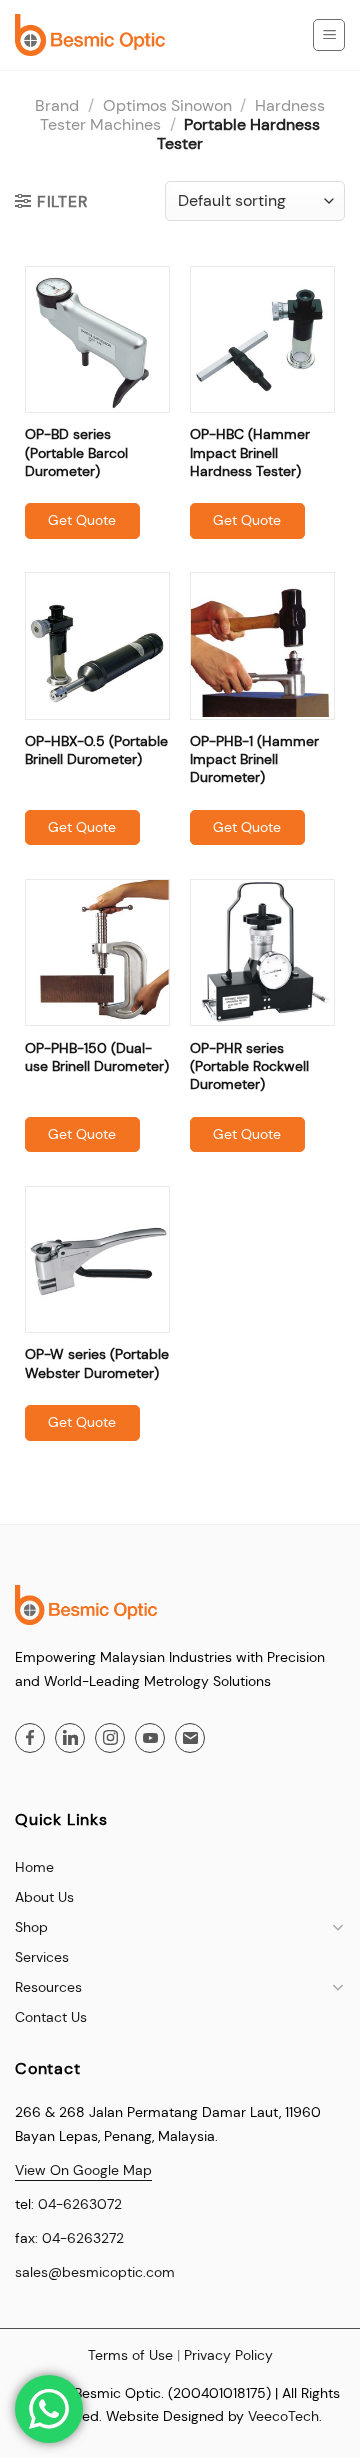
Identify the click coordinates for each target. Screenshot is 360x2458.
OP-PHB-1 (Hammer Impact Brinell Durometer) (254, 759)
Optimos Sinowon (167, 105)
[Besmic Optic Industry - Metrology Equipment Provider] (90, 35)
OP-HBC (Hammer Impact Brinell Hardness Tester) (250, 452)
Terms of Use (130, 2355)
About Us (44, 1897)
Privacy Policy (228, 2355)
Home (34, 1867)
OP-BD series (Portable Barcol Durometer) (76, 452)
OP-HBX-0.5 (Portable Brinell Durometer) (96, 750)
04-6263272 (83, 2238)
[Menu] (329, 35)
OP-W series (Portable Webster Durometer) (97, 1363)
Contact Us (51, 2017)
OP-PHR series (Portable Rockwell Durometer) (249, 1066)
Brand (57, 105)
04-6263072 (80, 2204)
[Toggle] (338, 1927)
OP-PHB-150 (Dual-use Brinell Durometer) (97, 1057)
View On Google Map (83, 2170)
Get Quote (82, 520)
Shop (31, 1927)
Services (42, 1957)
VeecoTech (283, 2416)
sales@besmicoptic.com (95, 2272)
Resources (48, 1987)
